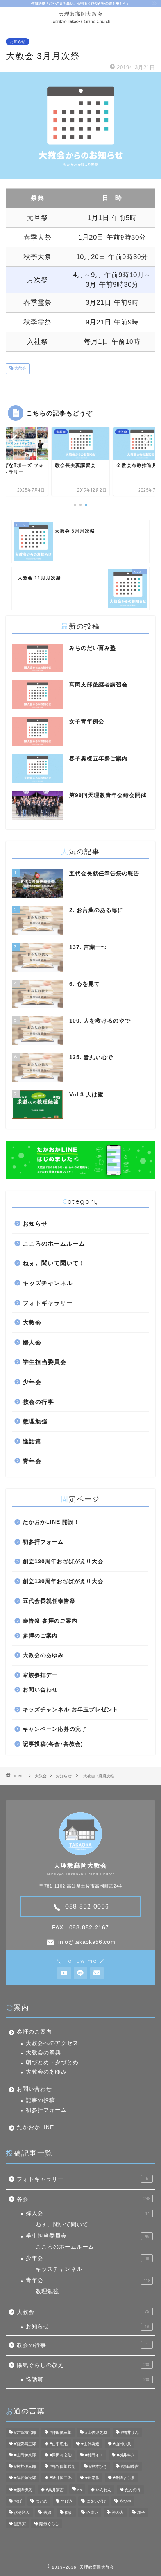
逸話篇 (32, 1441)
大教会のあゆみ (43, 1655)
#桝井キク (126, 2455)
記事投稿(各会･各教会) (53, 1744)
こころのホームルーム (54, 1243)
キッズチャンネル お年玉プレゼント (71, 1710)
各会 (84, 2199)
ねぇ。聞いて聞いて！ (54, 1263)
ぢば (18, 2501)
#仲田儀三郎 (61, 2432)
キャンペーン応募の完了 (55, 1729)
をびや (125, 2501)
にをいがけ (96, 2501)
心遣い (92, 2513)
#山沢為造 (90, 2444)
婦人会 (32, 1342)
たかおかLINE (35, 2127)
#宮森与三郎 (25, 2444)
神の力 (118, 2513)
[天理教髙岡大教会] (81, 21)
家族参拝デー (40, 1675)
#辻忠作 (92, 2478)
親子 (141, 2513)
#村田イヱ (94, 2455)
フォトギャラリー (48, 1303)
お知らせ (18, 42)
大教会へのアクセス (52, 2043)
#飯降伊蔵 (23, 2490)
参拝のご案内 (40, 1636)
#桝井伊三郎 (25, 2466)
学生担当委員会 (45, 1362)
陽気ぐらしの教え (84, 2365)
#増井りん (130, 2432)
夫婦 (47, 2513)
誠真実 (20, 2524)
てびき (67, 2501)
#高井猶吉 (55, 2490)
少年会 (32, 1382)
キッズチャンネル (48, 1283)
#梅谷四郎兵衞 (63, 2466)
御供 (69, 2513)
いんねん (104, 2490)
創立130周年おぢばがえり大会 (63, 1562)
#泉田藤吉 (130, 2466)
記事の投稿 (40, 2100)
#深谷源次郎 (25, 2478)
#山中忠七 (59, 2444)
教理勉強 (35, 1421)
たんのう (133, 2490)
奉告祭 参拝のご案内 (50, 1621)
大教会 (20, 369)
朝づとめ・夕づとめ (52, 2062)
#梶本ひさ (98, 2466)
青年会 (32, 1461)
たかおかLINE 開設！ (51, 1522)
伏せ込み (22, 2513)
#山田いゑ (122, 2444)
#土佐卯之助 (96, 2432)
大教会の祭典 (43, 2053)
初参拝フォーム (43, 1542)
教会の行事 (38, 1402)
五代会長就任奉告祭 (49, 1601)
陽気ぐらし (49, 2524)
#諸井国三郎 (61, 2478)
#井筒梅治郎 (25, 2432)
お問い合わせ (40, 1690)
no (80, 2490)
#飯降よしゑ (124, 2478)
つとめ (41, 2501)
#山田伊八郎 (25, 2455)
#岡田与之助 (61, 2455)
